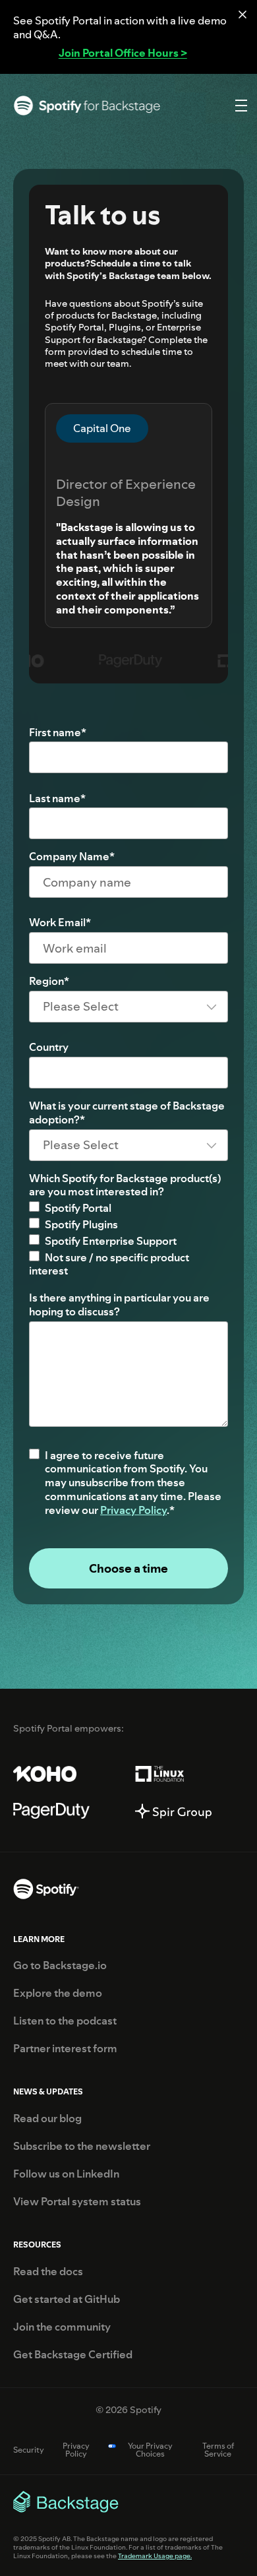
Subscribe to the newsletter (82, 2147)
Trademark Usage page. (155, 2556)
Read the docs (48, 2272)
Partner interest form (65, 2049)
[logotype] (87, 106)
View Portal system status (77, 2202)
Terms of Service (218, 2450)
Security (29, 2450)
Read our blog (47, 2119)
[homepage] (46, 1891)
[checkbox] (128, 1240)
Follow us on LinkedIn (66, 2174)
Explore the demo (58, 1994)
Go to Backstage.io (60, 1966)
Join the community (62, 2327)
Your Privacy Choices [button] (150, 2450)
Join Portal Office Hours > (123, 53)
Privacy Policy (133, 1510)
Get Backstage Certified (73, 2355)
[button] (239, 106)
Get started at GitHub (67, 2300)
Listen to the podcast (65, 2021)
